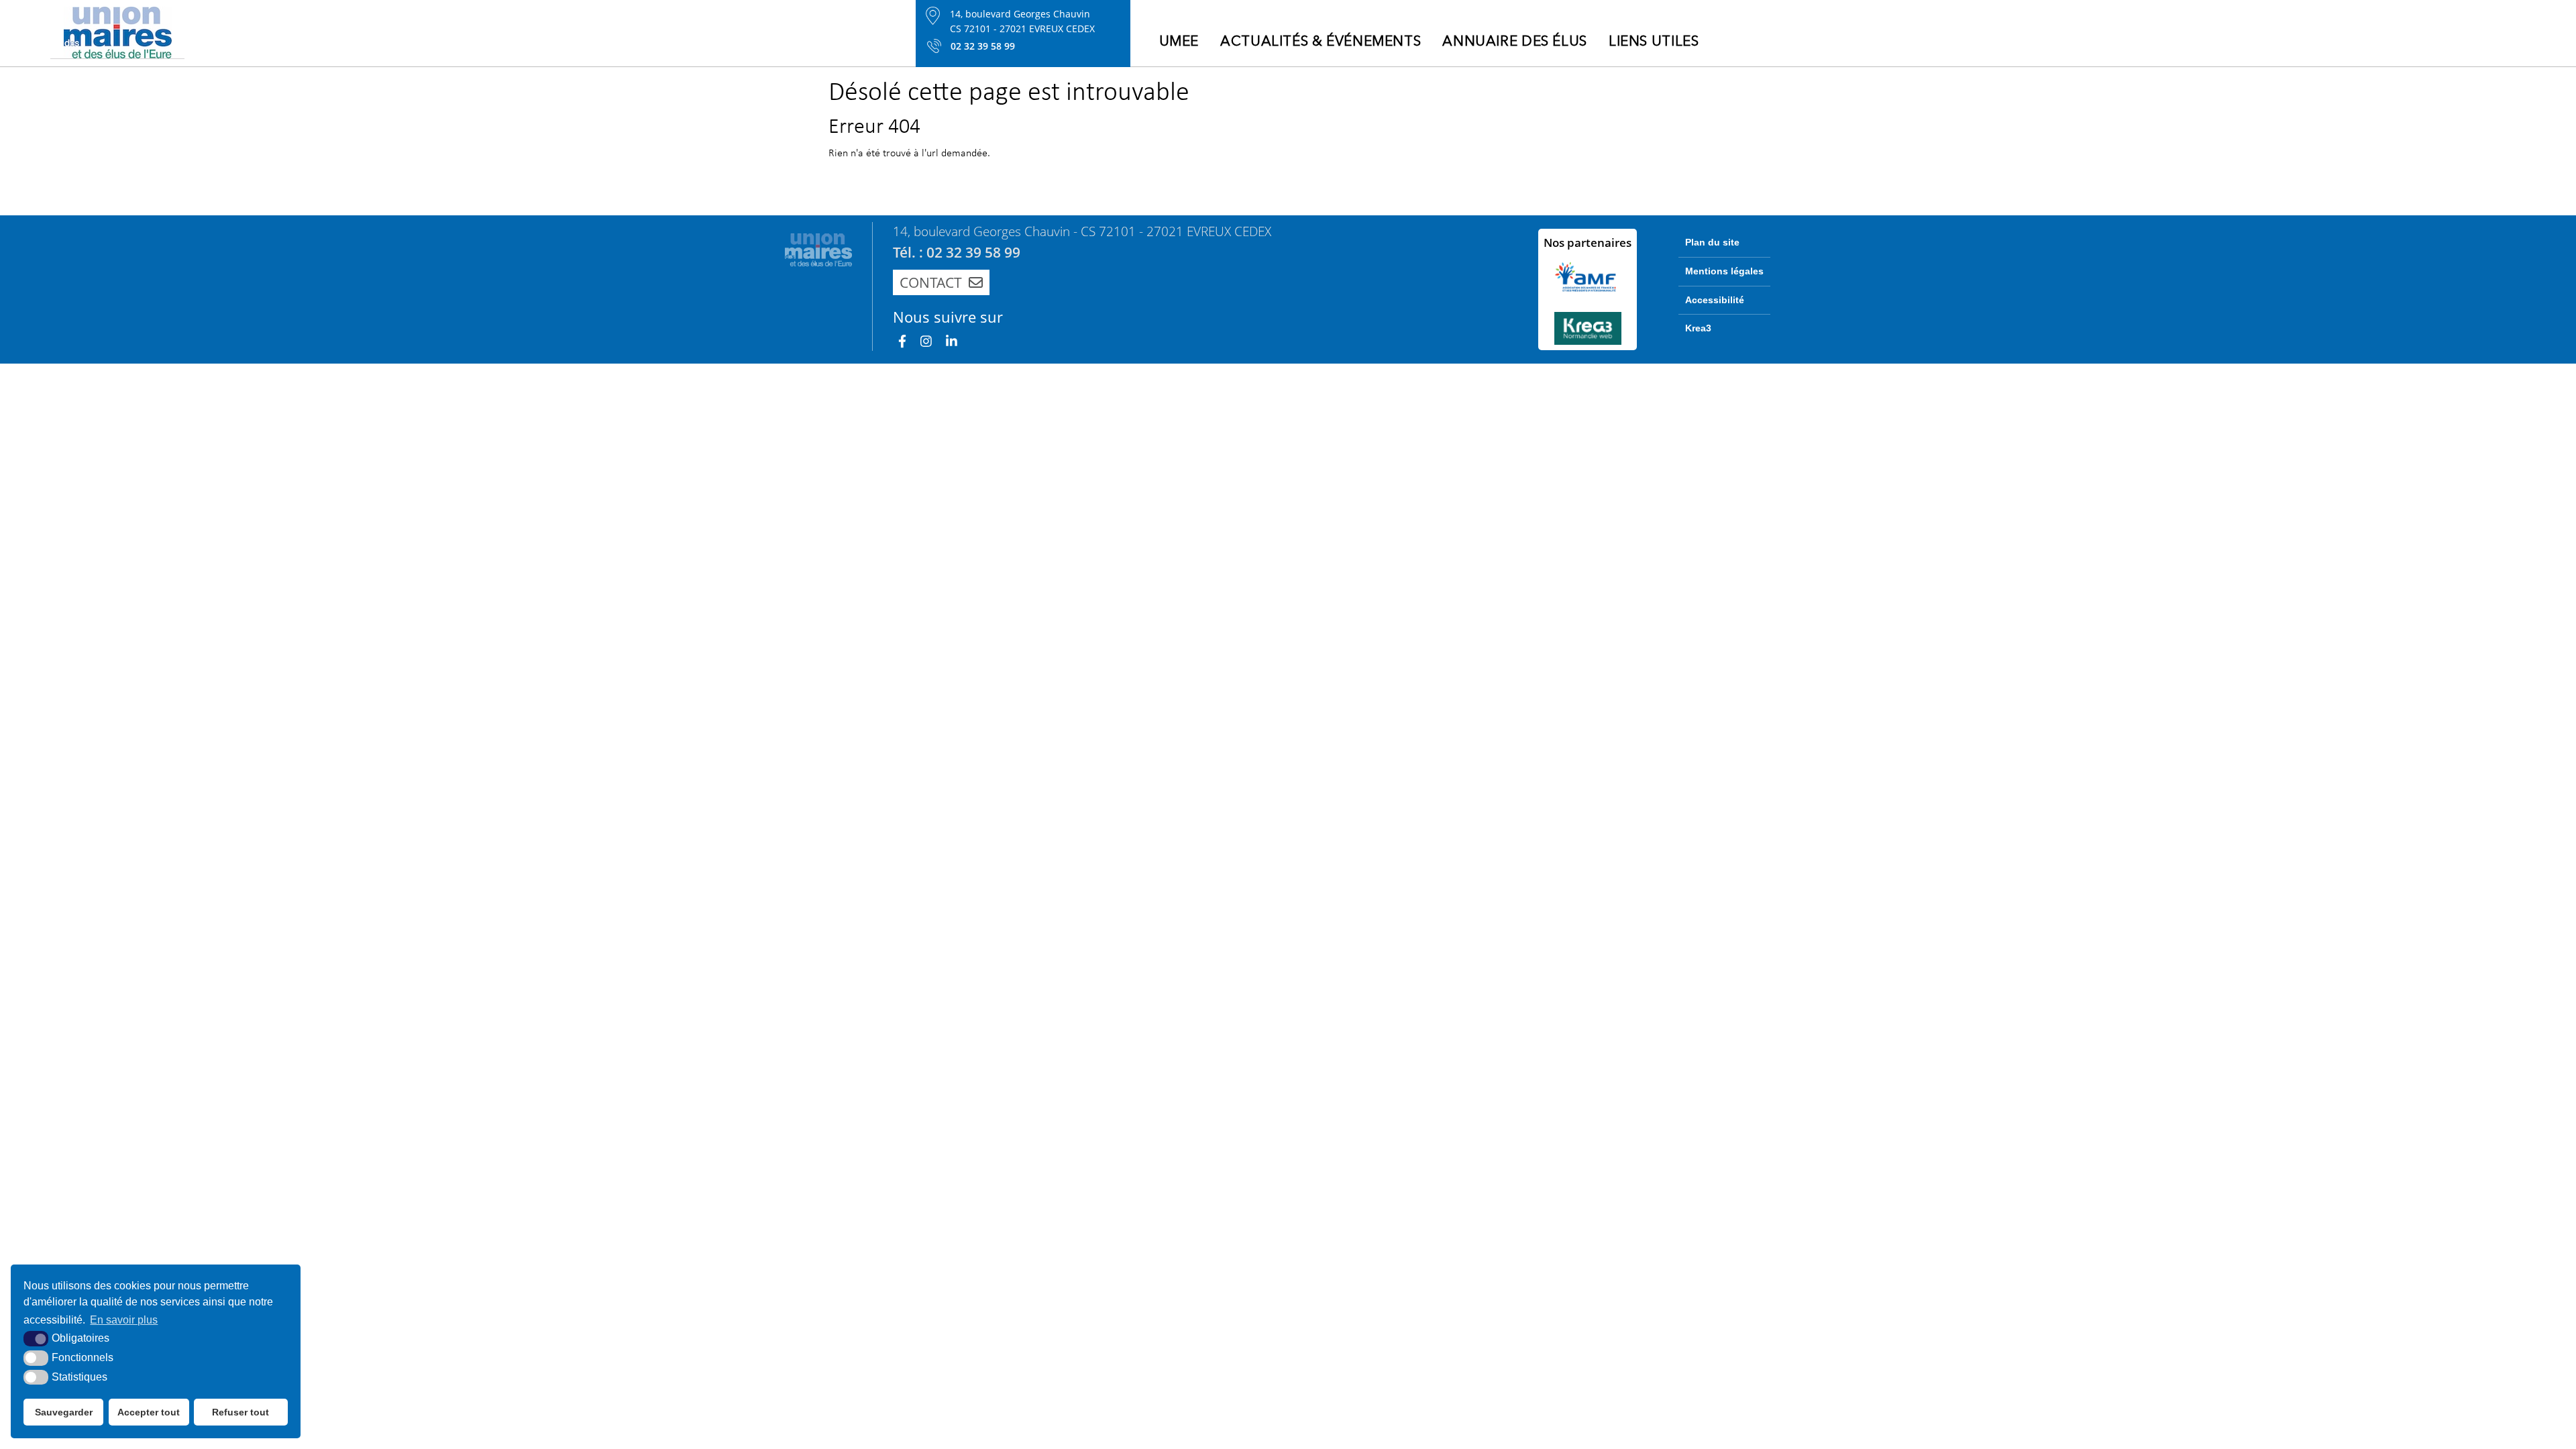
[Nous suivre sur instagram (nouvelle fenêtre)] (926, 340)
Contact (931, 282)
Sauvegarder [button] (64, 1412)
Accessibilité (1715, 300)
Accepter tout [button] (149, 1412)
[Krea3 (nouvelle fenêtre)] (1588, 328)
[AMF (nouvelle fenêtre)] (1588, 277)
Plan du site (1712, 242)
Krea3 (1698, 328)
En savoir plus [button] (124, 1320)
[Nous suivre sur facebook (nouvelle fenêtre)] (902, 340)
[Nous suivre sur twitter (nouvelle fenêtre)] (952, 340)
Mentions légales (1724, 271)
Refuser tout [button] (240, 1412)
